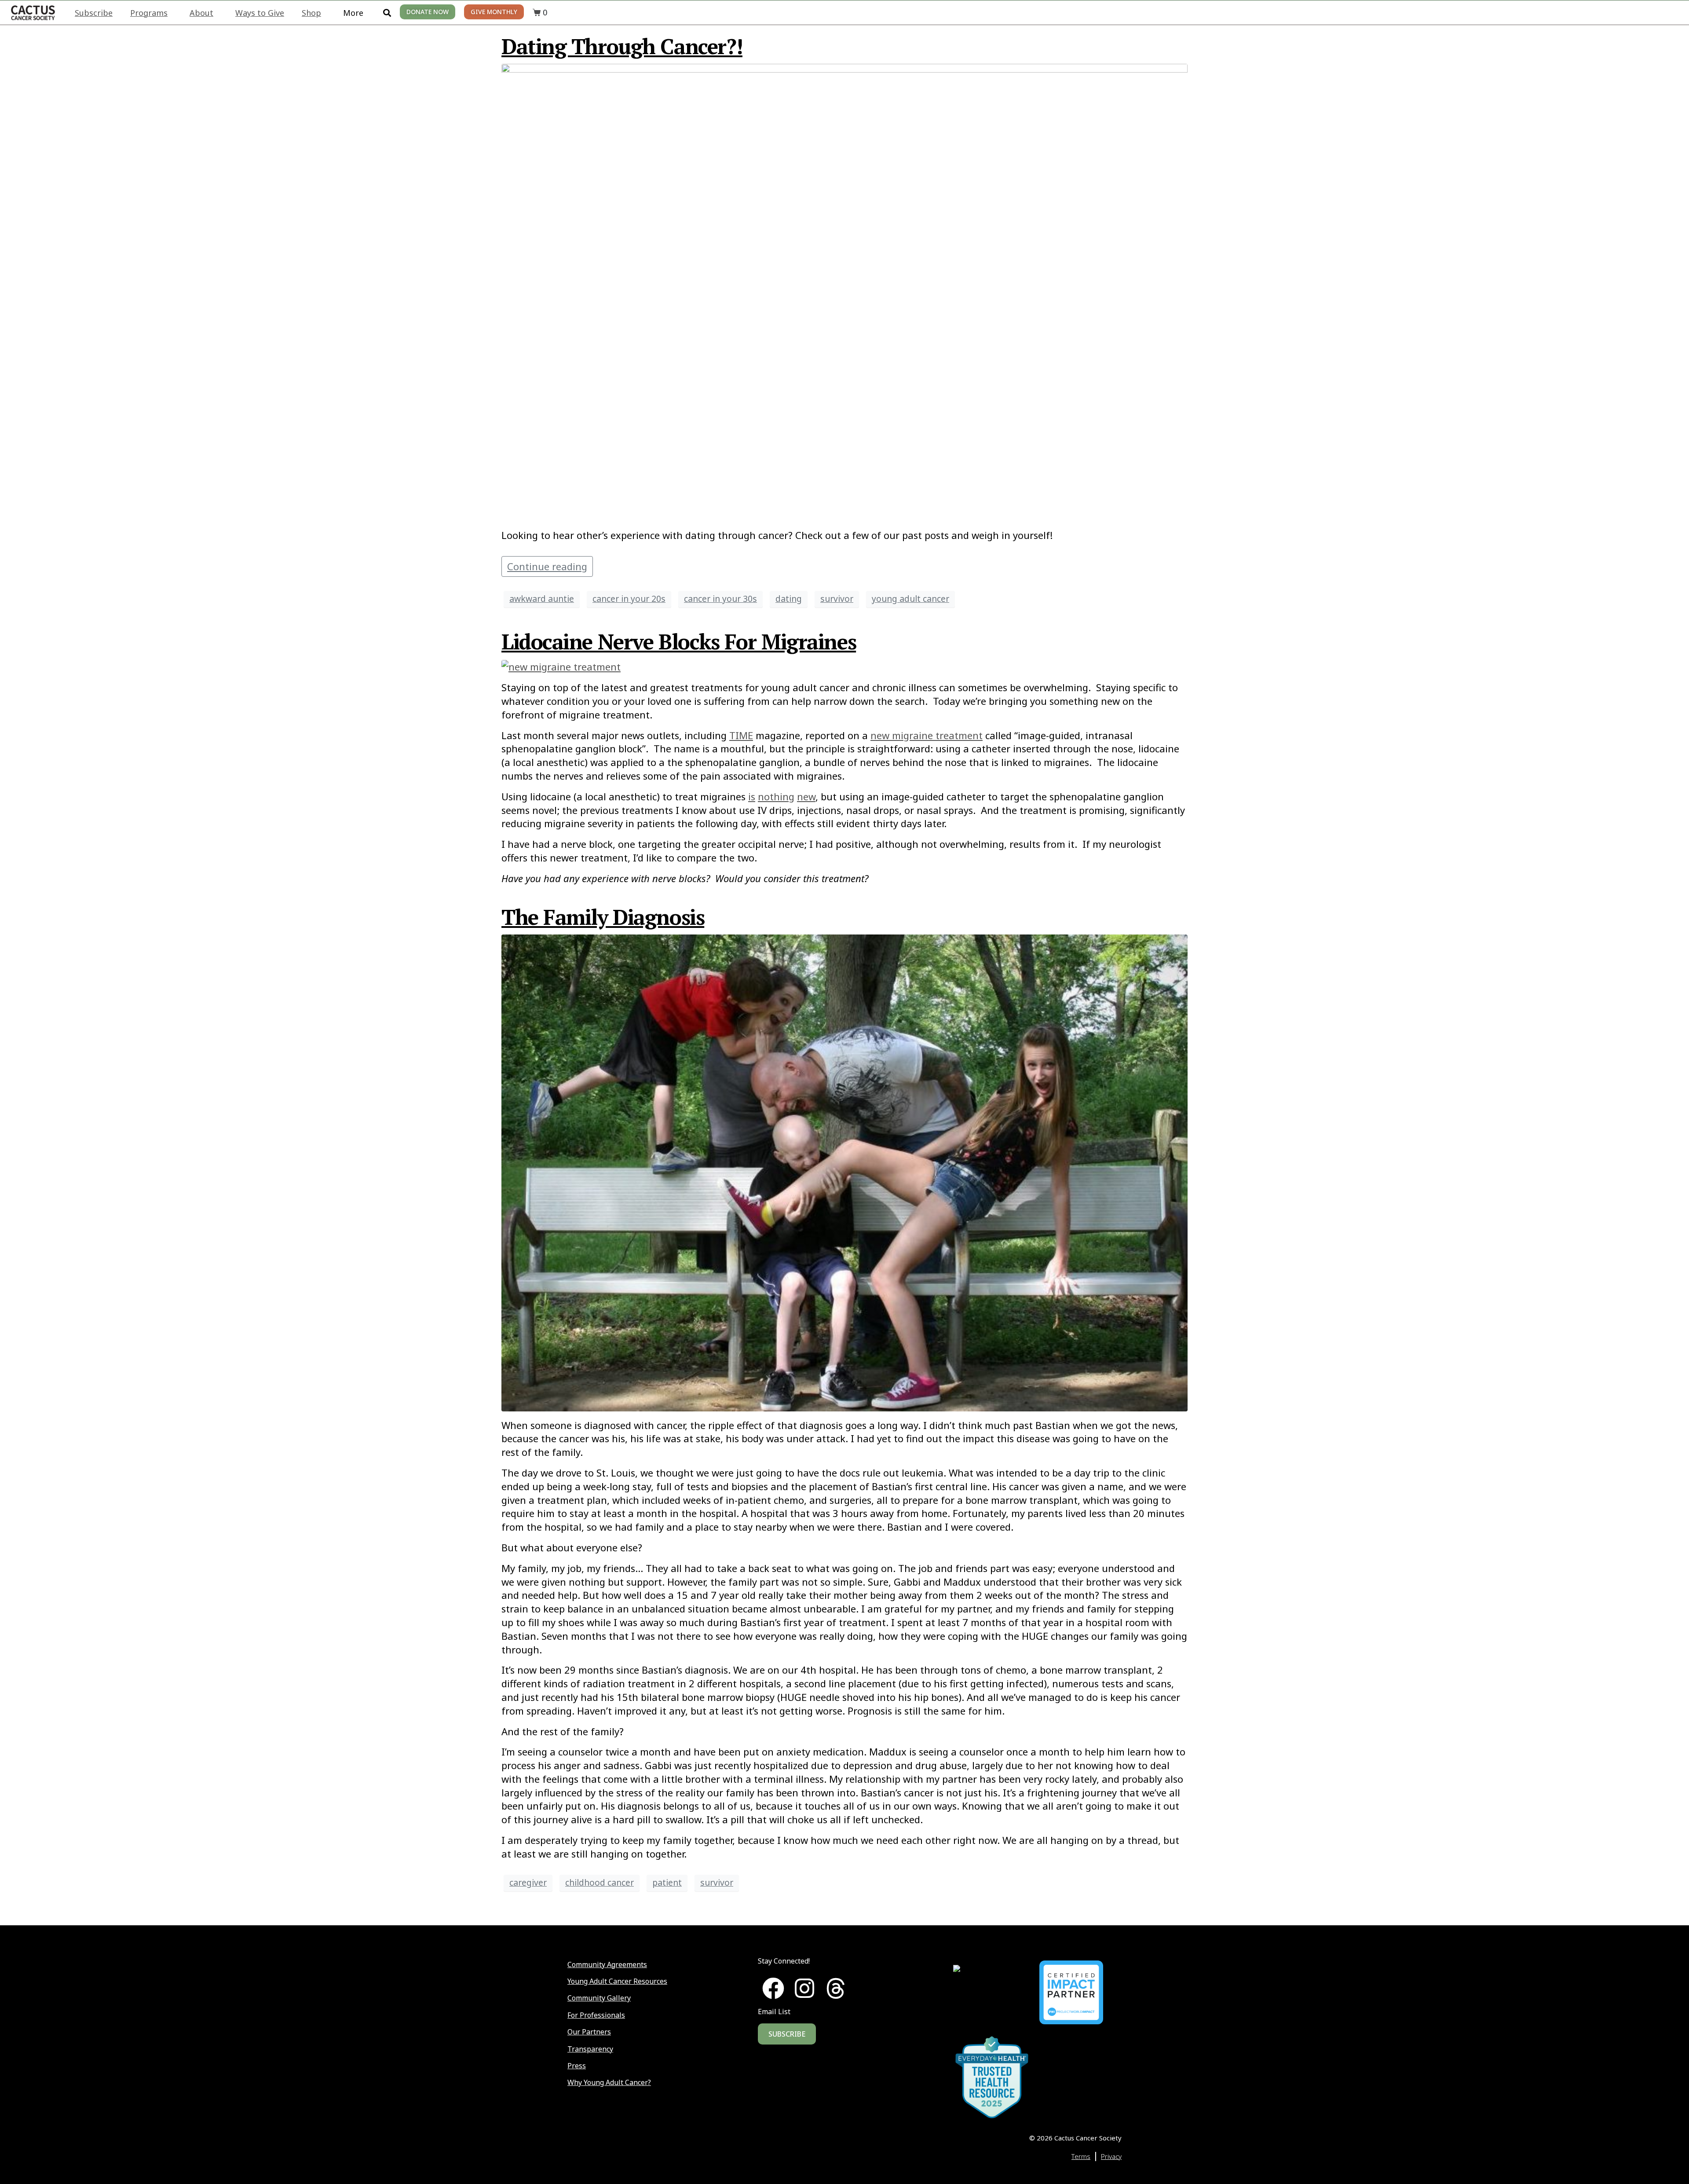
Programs (149, 13)
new (806, 796)
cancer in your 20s (629, 599)
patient (667, 1882)
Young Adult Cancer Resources (617, 1981)
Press (577, 2066)
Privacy (1111, 2156)
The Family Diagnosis (603, 917)
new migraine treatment (927, 735)
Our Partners (589, 2032)
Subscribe (94, 13)
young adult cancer (910, 599)
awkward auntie (542, 599)
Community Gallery (599, 1998)
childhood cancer (600, 1882)
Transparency (590, 2049)
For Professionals (596, 2015)
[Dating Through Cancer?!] (844, 291)
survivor (837, 599)
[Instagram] (804, 1988)
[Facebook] (773, 1988)
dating (789, 599)
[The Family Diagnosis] (844, 1171)
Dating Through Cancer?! (622, 46)
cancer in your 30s (720, 599)
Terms (1081, 2156)
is (752, 796)
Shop (311, 13)
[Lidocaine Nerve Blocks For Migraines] (561, 666)
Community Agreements (607, 1964)
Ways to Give (260, 13)
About (201, 13)
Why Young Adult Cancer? (609, 2082)
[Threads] (836, 1988)
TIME (741, 735)
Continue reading (547, 566)
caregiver (528, 1882)
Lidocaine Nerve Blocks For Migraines (679, 641)
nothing (776, 796)
